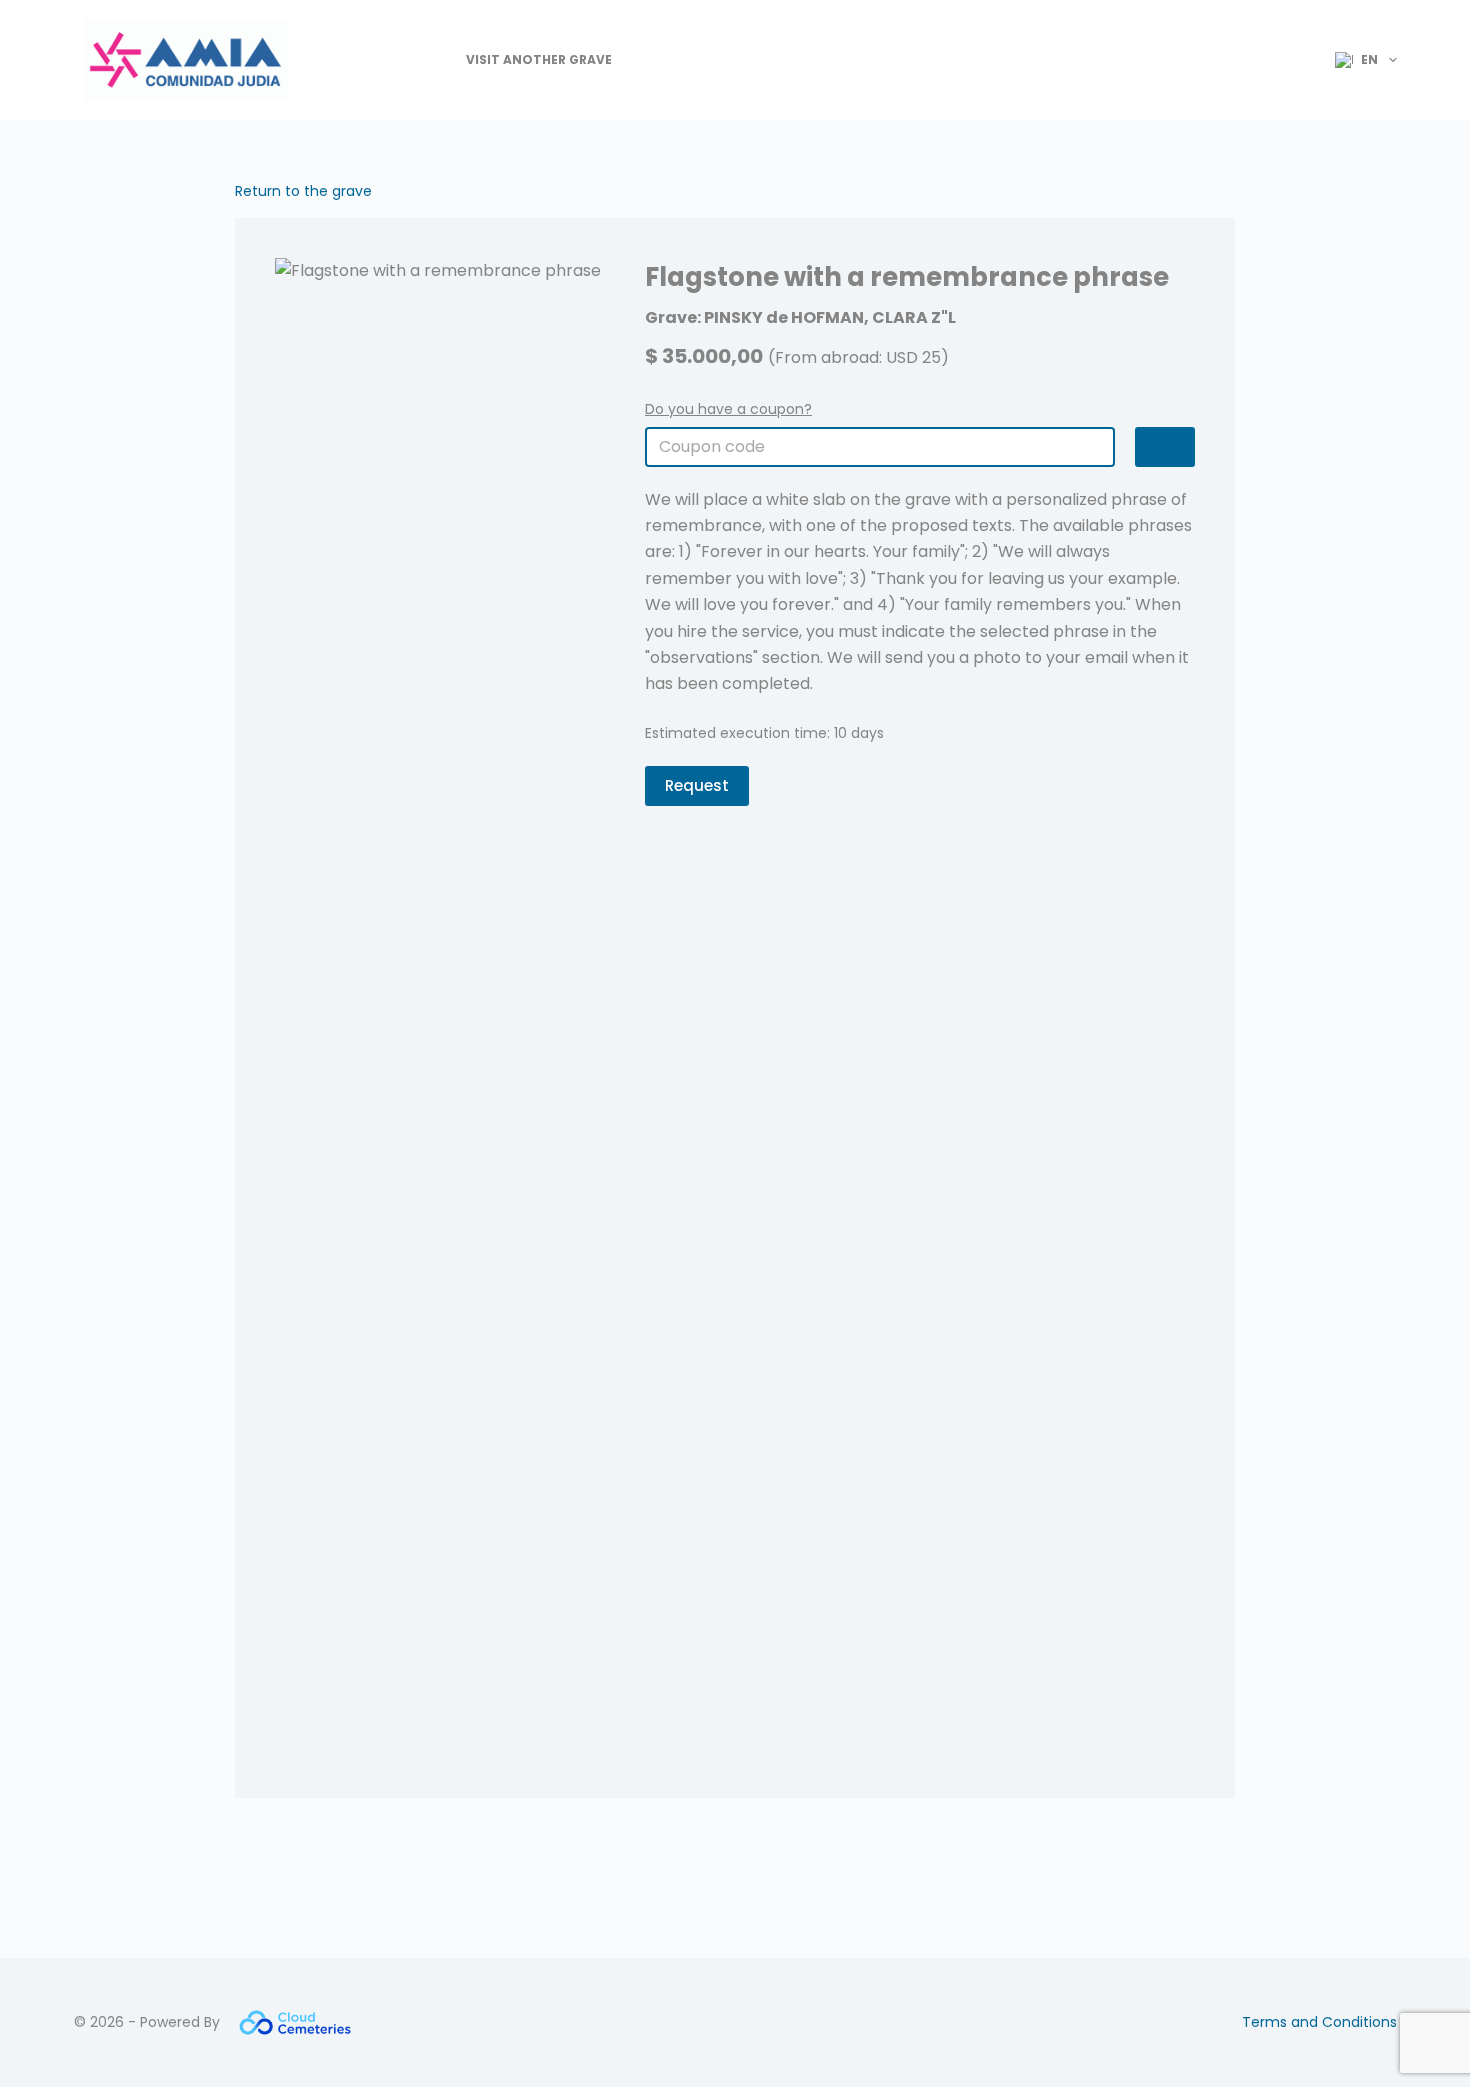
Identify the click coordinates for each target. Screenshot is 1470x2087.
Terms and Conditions (1319, 2022)
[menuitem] (1357, 60)
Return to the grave (303, 191)
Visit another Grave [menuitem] (539, 59)
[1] (1165, 447)
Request (697, 785)
